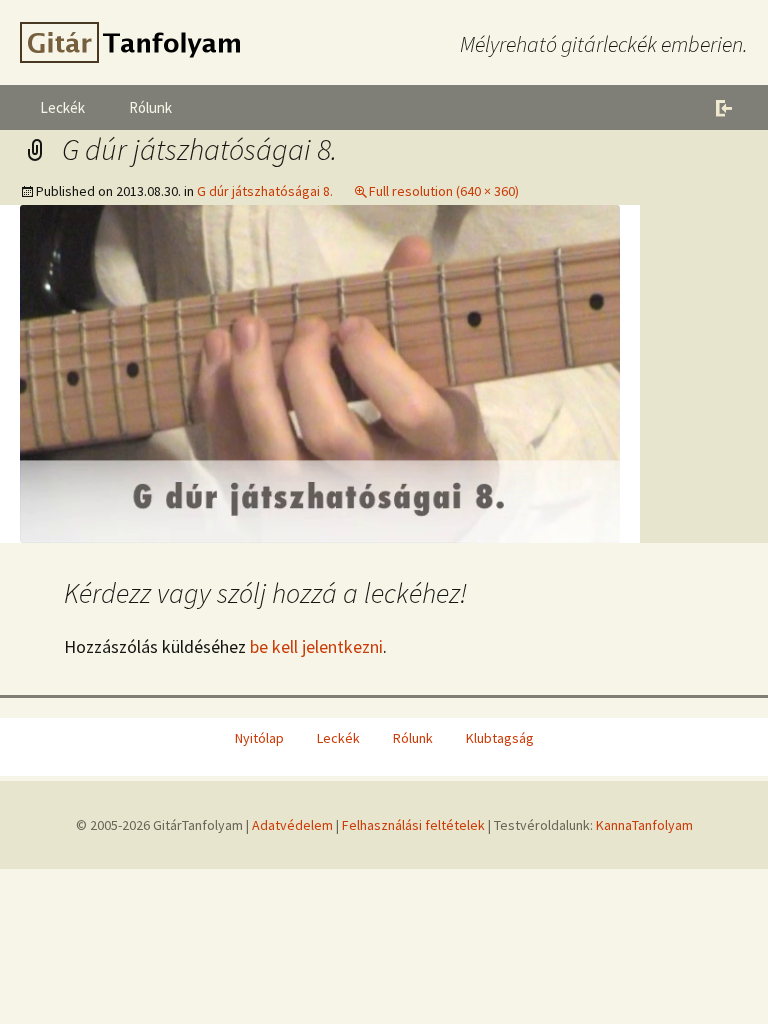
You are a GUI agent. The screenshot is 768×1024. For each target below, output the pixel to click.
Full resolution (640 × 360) (444, 191)
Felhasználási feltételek (413, 825)
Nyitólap (259, 738)
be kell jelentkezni (316, 646)
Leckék (62, 107)
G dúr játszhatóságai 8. (265, 191)
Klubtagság (500, 738)
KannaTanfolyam (644, 825)
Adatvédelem (292, 825)
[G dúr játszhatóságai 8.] (320, 371)
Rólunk (150, 107)
